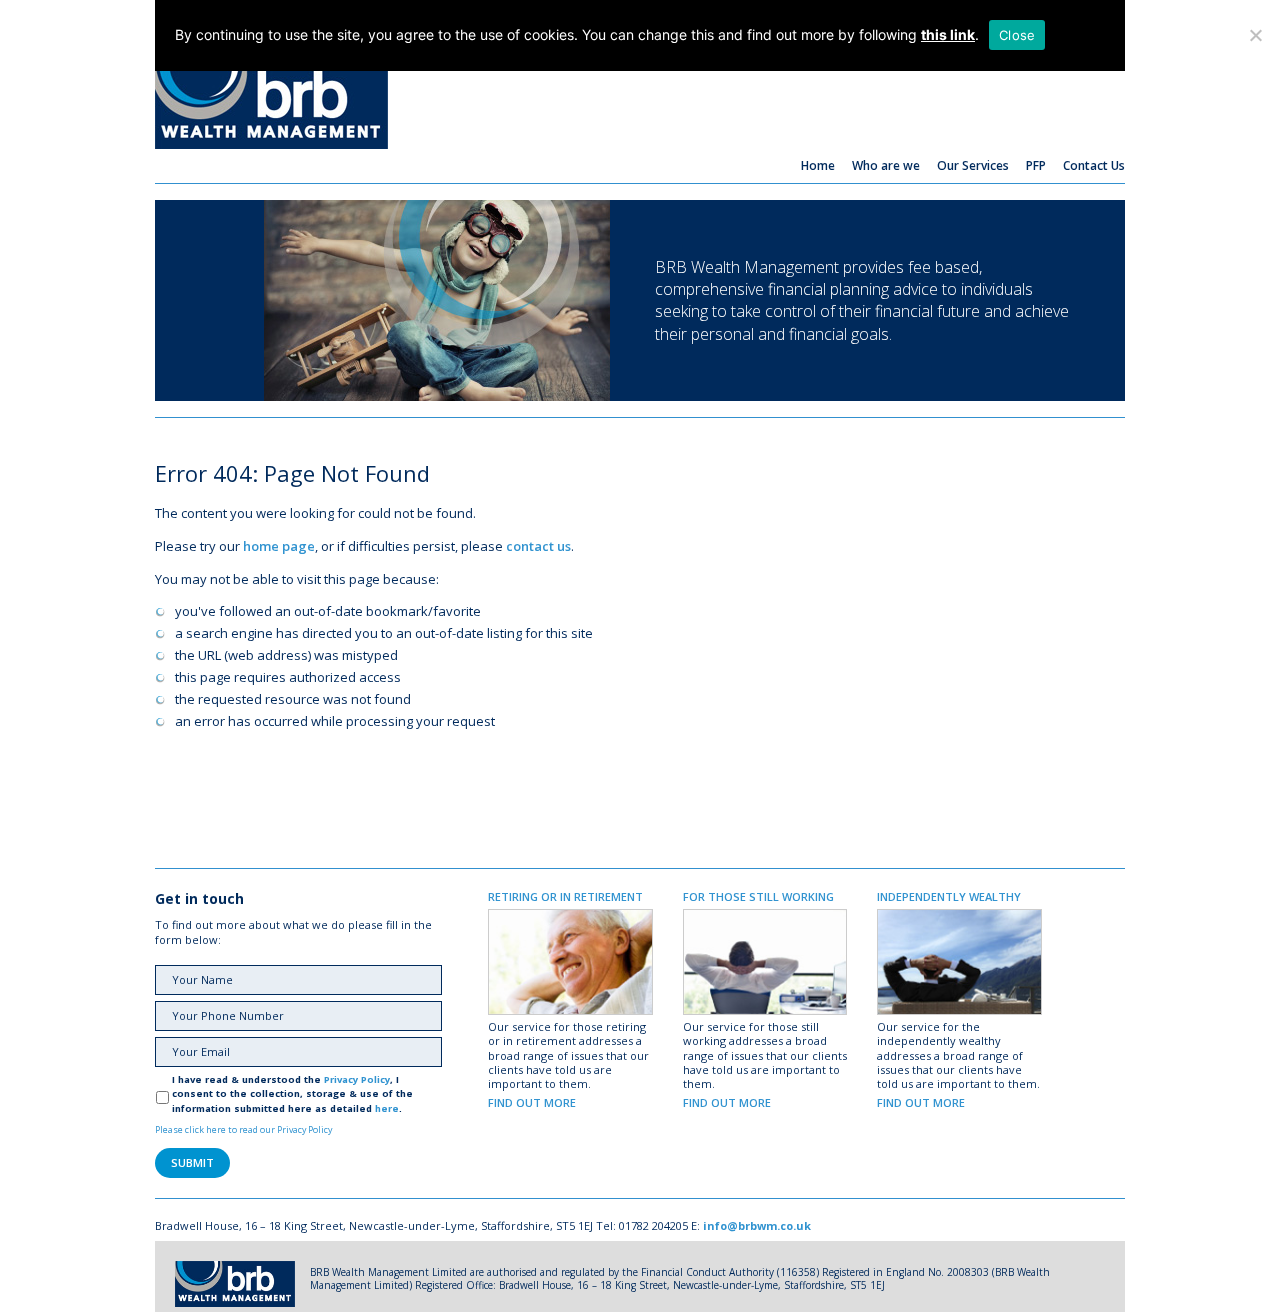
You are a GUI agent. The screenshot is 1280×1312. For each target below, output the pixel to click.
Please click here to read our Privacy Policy (243, 1129)
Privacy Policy (357, 1079)
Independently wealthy (949, 896)
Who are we (886, 165)
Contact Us (1094, 165)
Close (1017, 35)
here (387, 1108)
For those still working (758, 896)
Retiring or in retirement (565, 896)
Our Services (973, 165)
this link (948, 34)
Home (818, 165)
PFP (1036, 165)
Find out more (532, 1102)
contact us (538, 546)
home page (279, 546)
